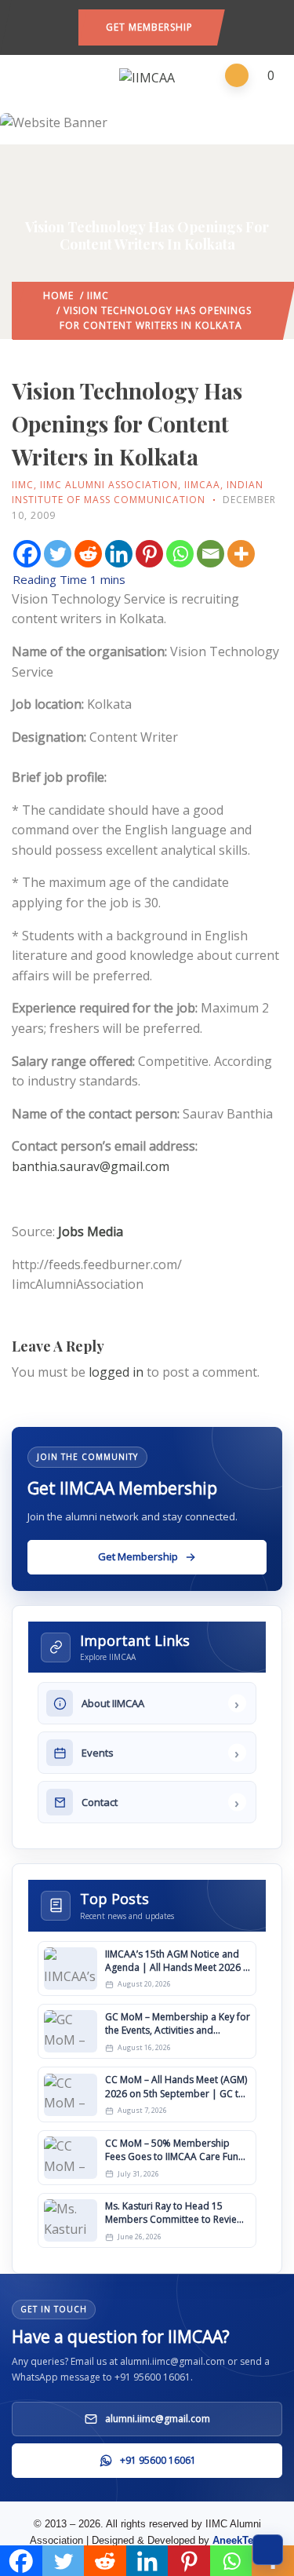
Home (58, 296)
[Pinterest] (149, 554)
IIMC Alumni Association (109, 485)
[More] (241, 554)
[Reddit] (88, 554)
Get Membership (149, 27)
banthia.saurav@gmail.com (91, 1166)
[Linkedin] (119, 554)
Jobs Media (91, 1231)
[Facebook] (27, 554)
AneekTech (239, 2540)
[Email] (211, 554)
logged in (116, 1372)
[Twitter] (58, 554)
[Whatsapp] (180, 554)
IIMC (98, 296)
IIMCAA (202, 485)
